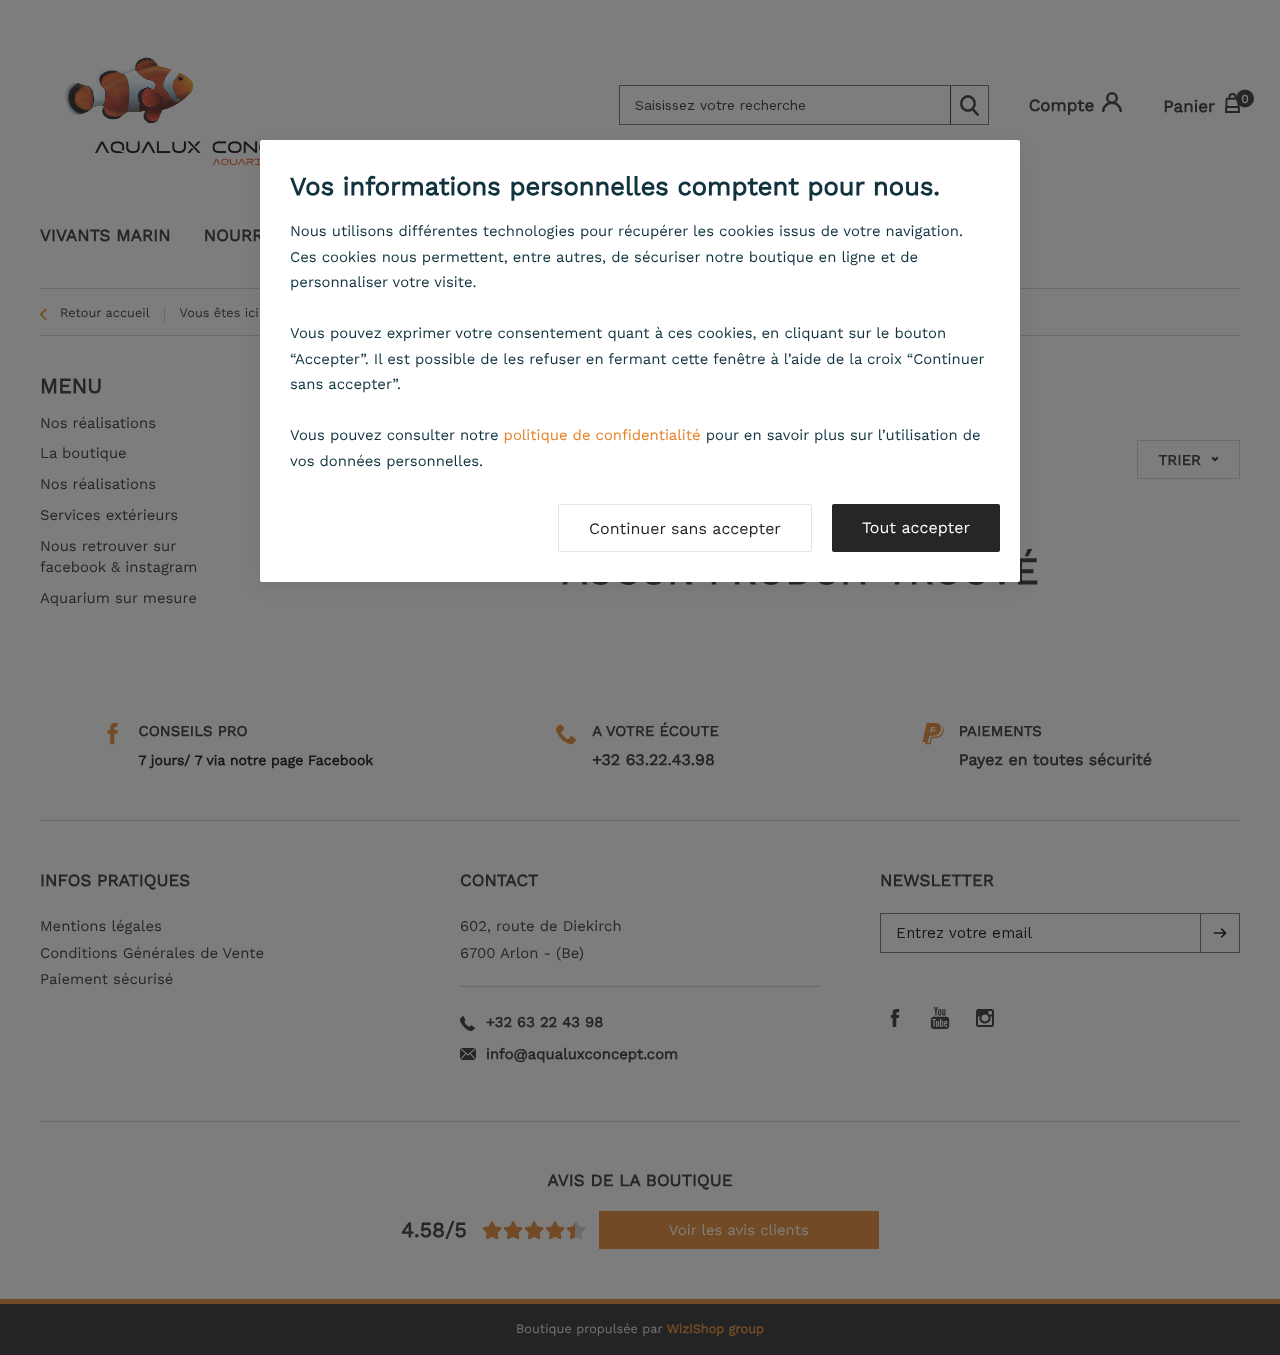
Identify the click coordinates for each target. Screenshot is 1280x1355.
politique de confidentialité (602, 435)
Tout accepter (916, 527)
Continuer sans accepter (685, 528)
